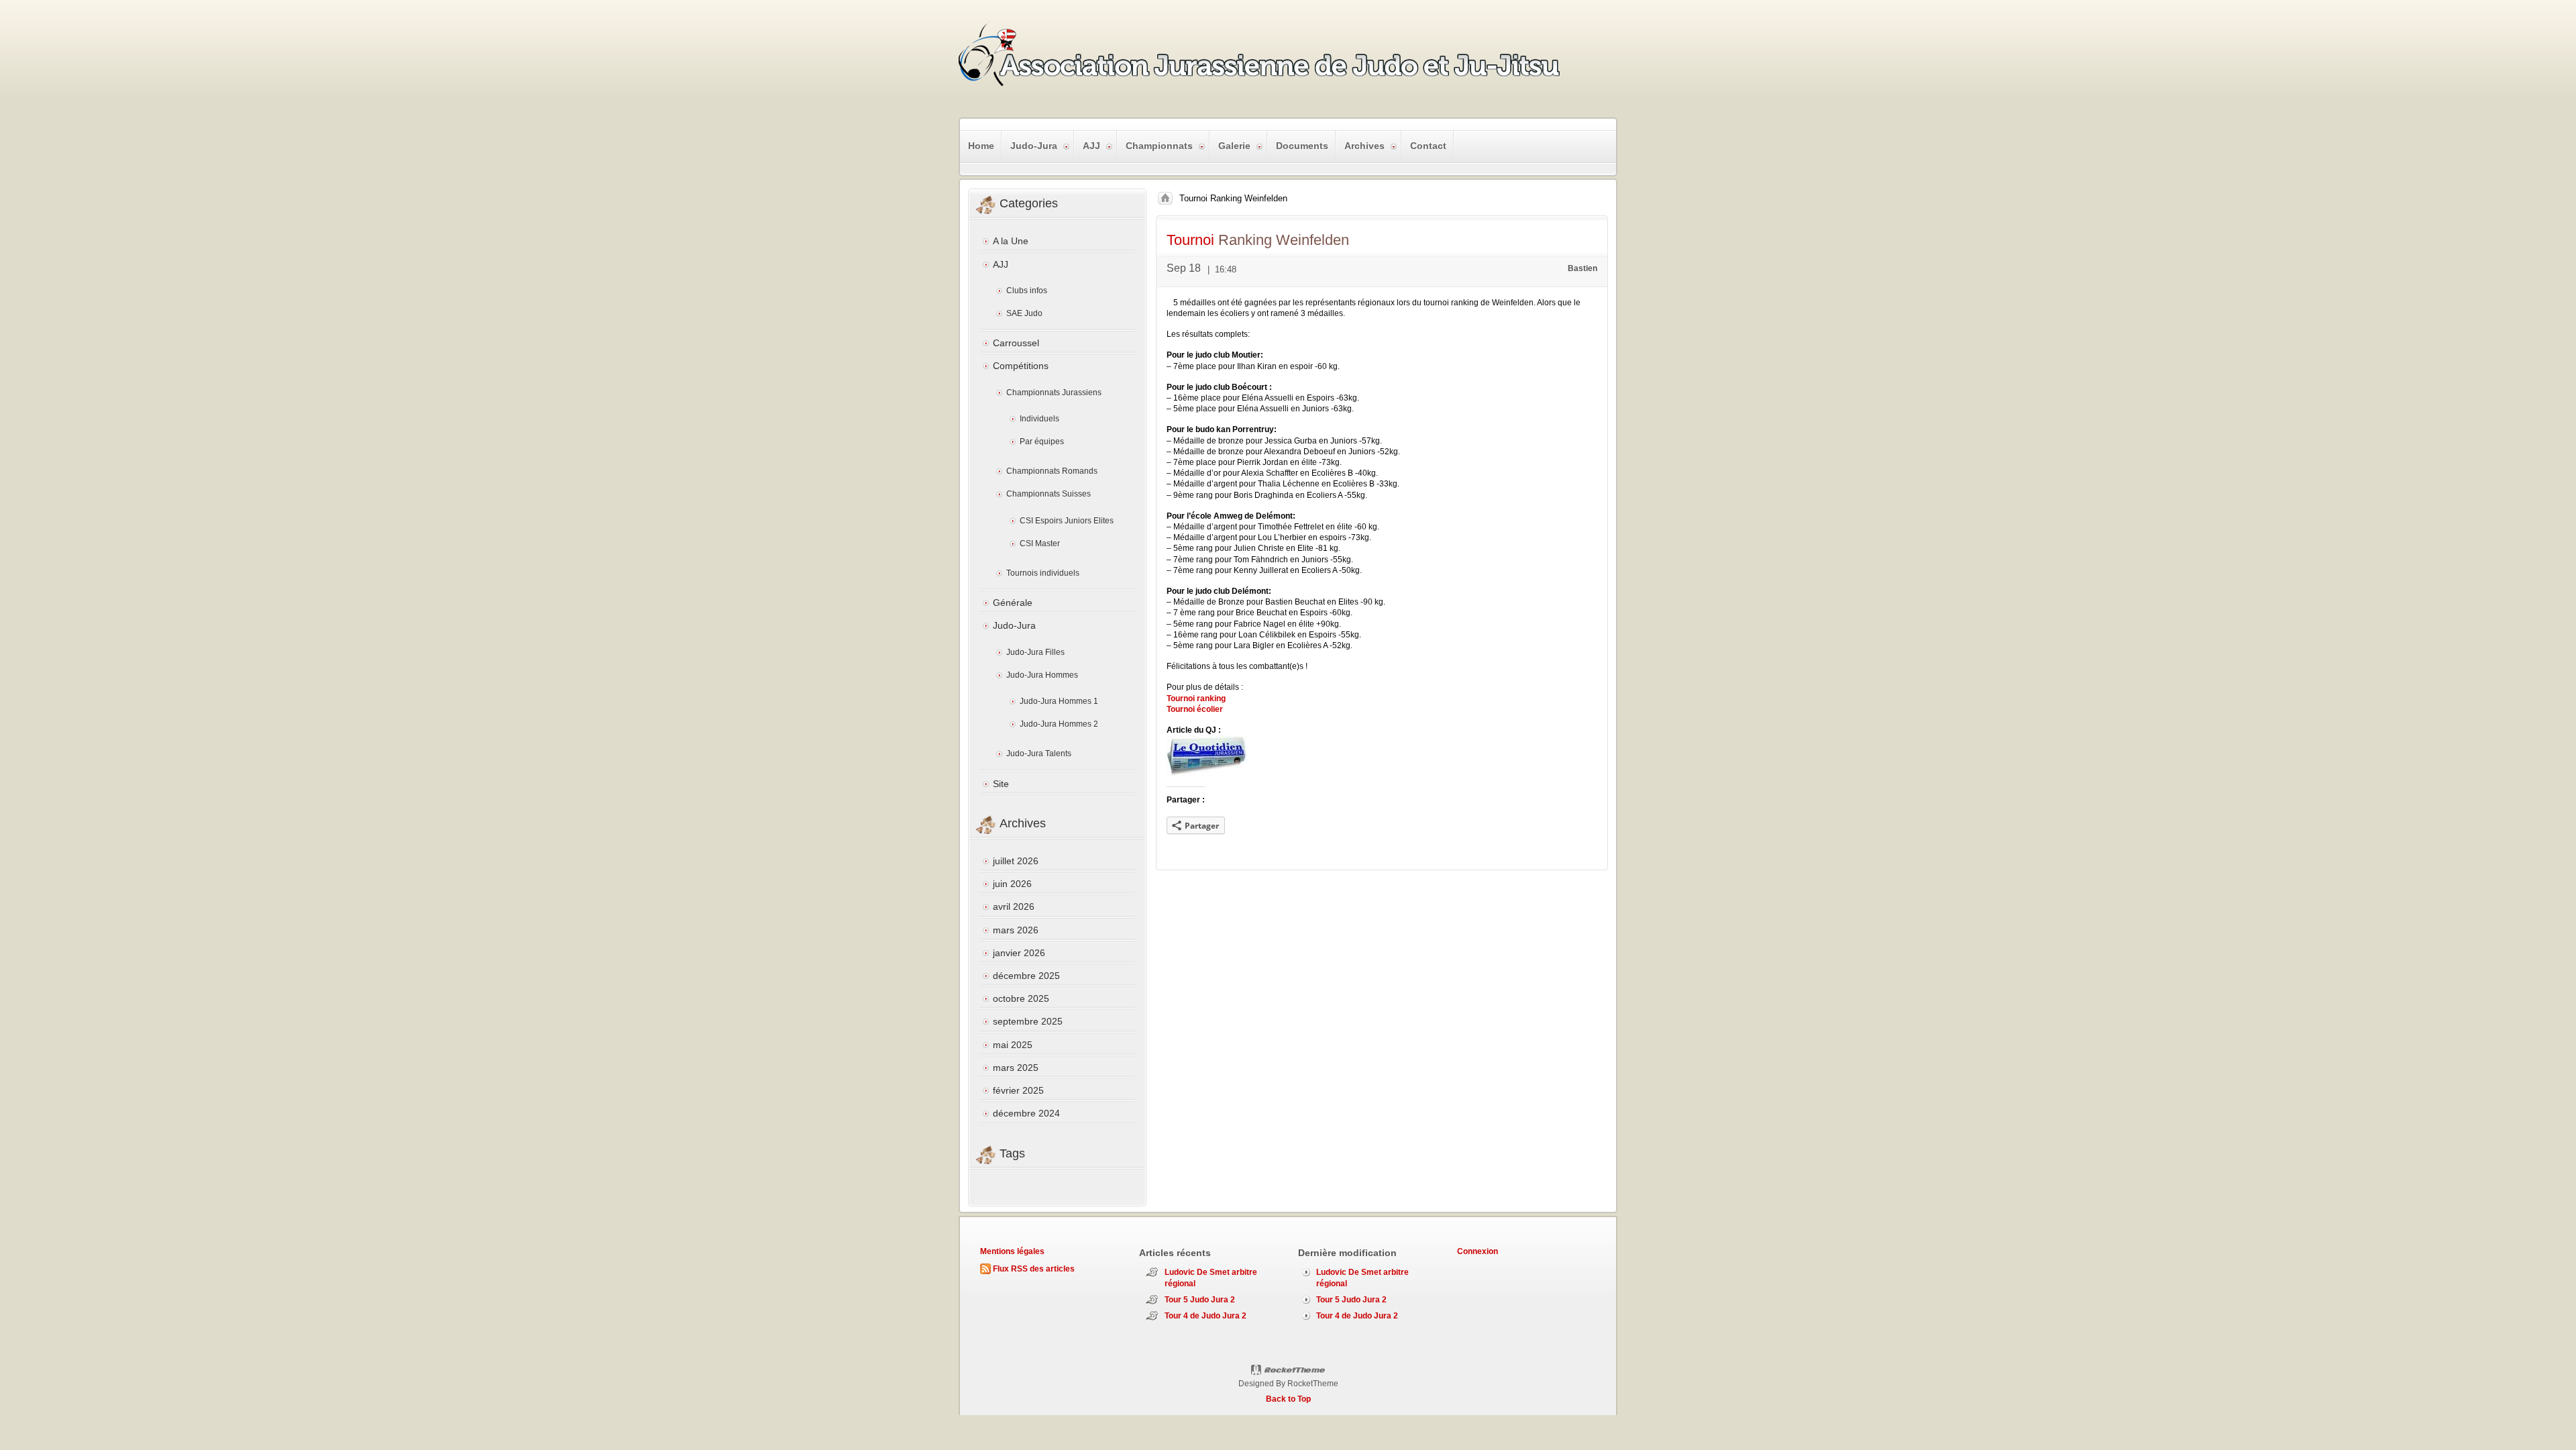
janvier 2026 (1019, 953)
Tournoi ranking (1196, 698)
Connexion (1478, 1251)
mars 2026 (1016, 930)
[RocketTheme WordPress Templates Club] (1288, 1370)
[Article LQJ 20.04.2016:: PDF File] (1207, 774)
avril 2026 (1014, 907)
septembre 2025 (1028, 1021)
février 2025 (1018, 1090)
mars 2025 (1016, 1068)
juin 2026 (1012, 884)
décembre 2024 (1026, 1113)
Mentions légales (1012, 1251)
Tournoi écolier (1195, 709)
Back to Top (1288, 1399)
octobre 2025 (1021, 998)
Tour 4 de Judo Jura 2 (1205, 1316)
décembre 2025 (1026, 976)
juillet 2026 (1016, 861)
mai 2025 (1013, 1045)
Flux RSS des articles (1034, 1269)
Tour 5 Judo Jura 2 (1200, 1300)
